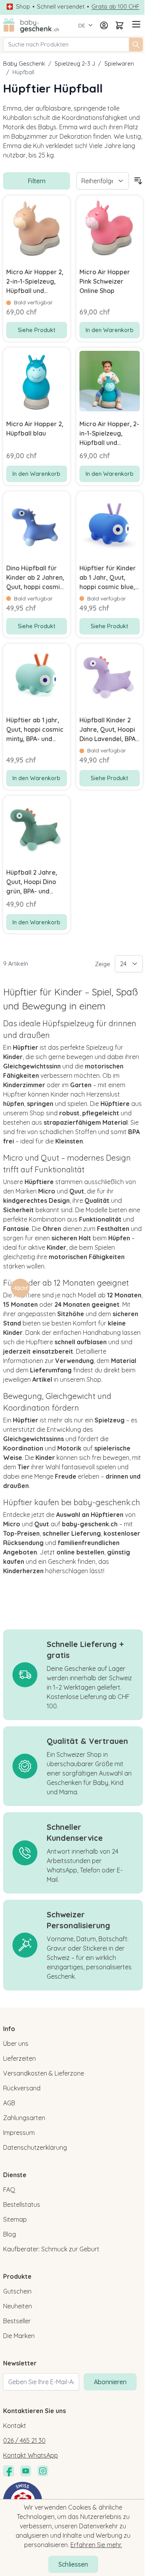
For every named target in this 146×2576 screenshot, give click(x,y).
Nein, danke (35, 1312)
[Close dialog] (135, 1253)
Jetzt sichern (35, 1302)
